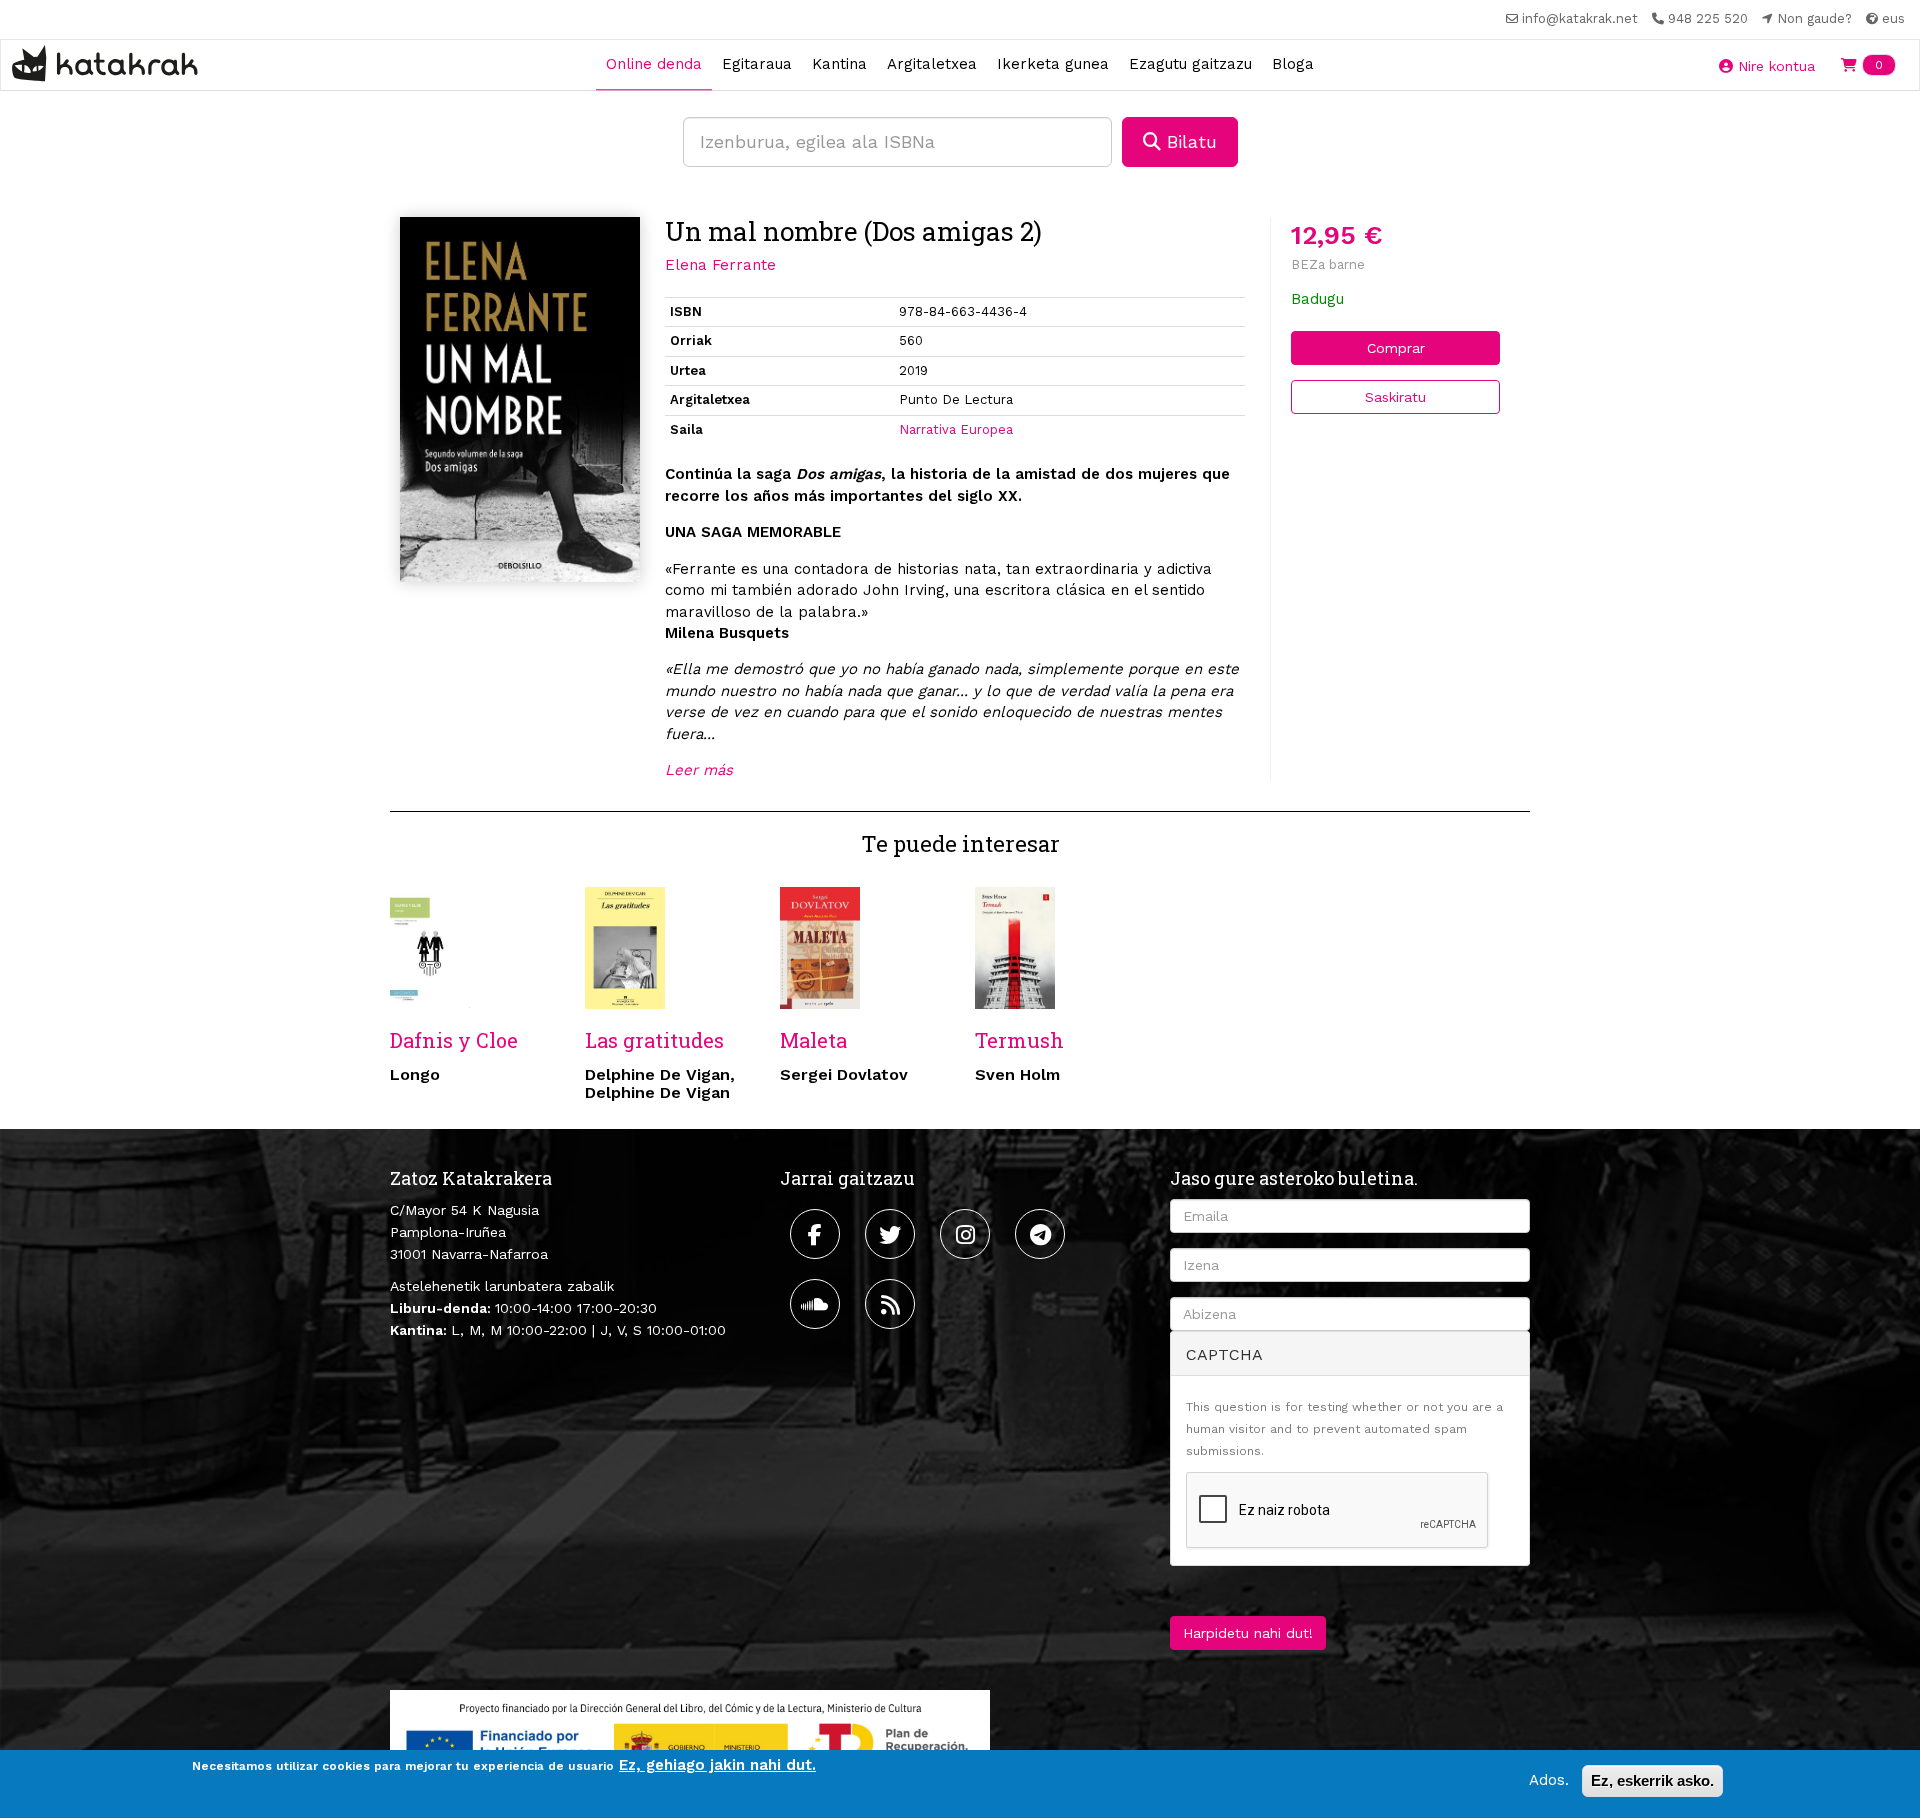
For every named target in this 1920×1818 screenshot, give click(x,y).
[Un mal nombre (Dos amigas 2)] (520, 399)
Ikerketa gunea (1053, 64)
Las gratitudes (654, 1040)
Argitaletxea (932, 64)
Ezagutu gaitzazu (1190, 64)
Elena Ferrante (720, 265)
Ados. (1549, 1780)
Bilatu (1189, 141)
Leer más (699, 770)
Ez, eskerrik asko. (1652, 1780)
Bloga (1293, 64)
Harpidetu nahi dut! (1248, 1633)
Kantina (839, 64)
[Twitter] (892, 1234)
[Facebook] (817, 1234)
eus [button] (1891, 18)
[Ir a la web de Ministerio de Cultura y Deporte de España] (690, 1742)
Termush (1019, 1040)
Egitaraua (757, 64)
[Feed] (892, 1304)
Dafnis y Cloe (454, 1040)
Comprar (1396, 348)
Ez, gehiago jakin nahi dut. (717, 1765)
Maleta (813, 1040)
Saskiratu (1395, 397)
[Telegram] (1042, 1234)
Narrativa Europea (956, 429)
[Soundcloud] (817, 1304)
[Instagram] (967, 1234)
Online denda (654, 64)
